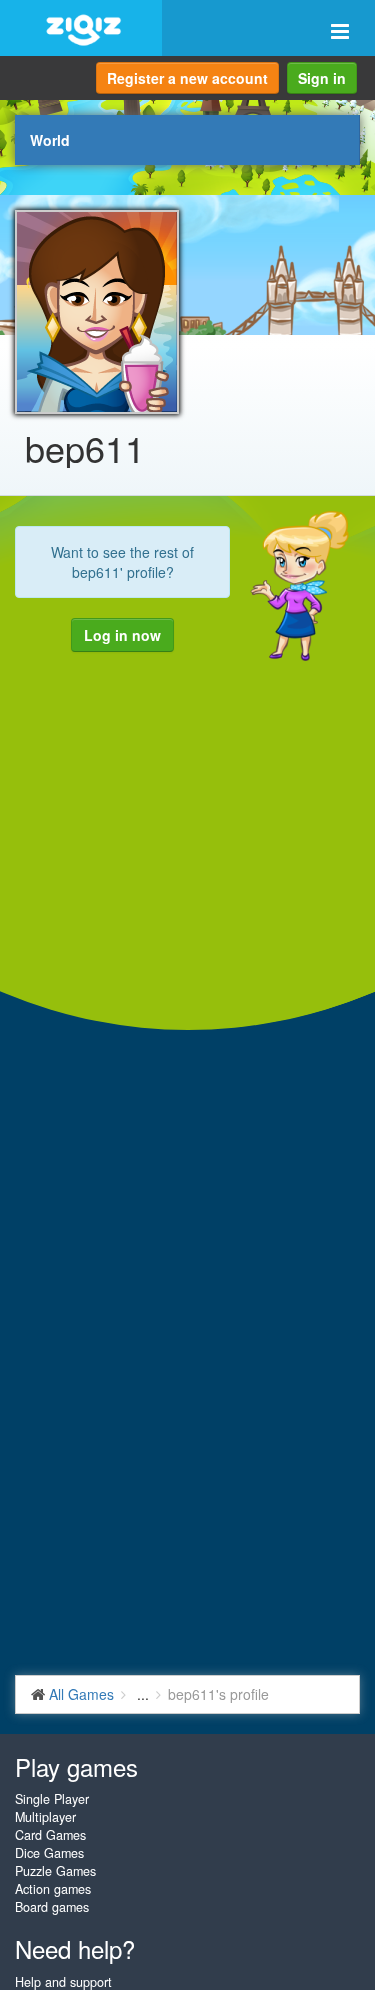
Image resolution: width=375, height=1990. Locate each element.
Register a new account (187, 78)
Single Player (52, 1799)
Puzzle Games (55, 1871)
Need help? (75, 1948)
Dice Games (49, 1853)
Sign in (322, 78)
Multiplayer (45, 1817)
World (50, 140)
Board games (52, 1907)
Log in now (122, 635)
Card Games (50, 1835)
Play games (76, 1766)
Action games (53, 1889)
